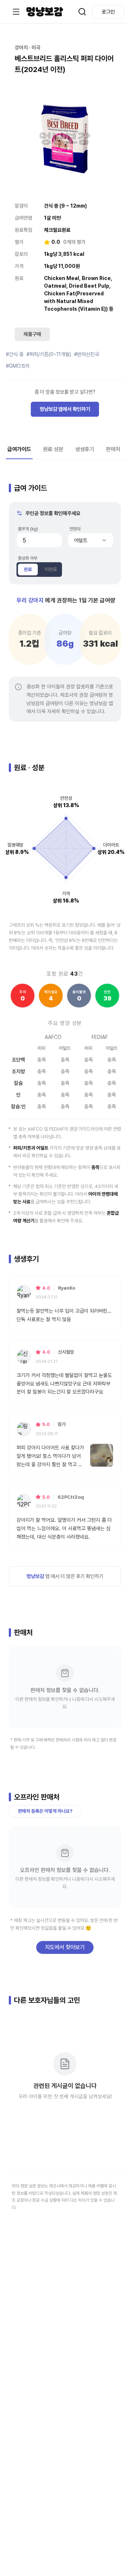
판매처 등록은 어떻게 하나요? (45, 1811)
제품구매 (32, 334)
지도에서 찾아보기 (65, 1947)
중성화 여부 (28, 558)
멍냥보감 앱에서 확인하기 (65, 409)
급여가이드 (19, 449)
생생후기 (85, 449)
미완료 (51, 569)
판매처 (113, 449)
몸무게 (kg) (28, 529)
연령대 (75, 529)
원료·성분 (53, 449)
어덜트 (81, 540)
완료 (28, 569)
